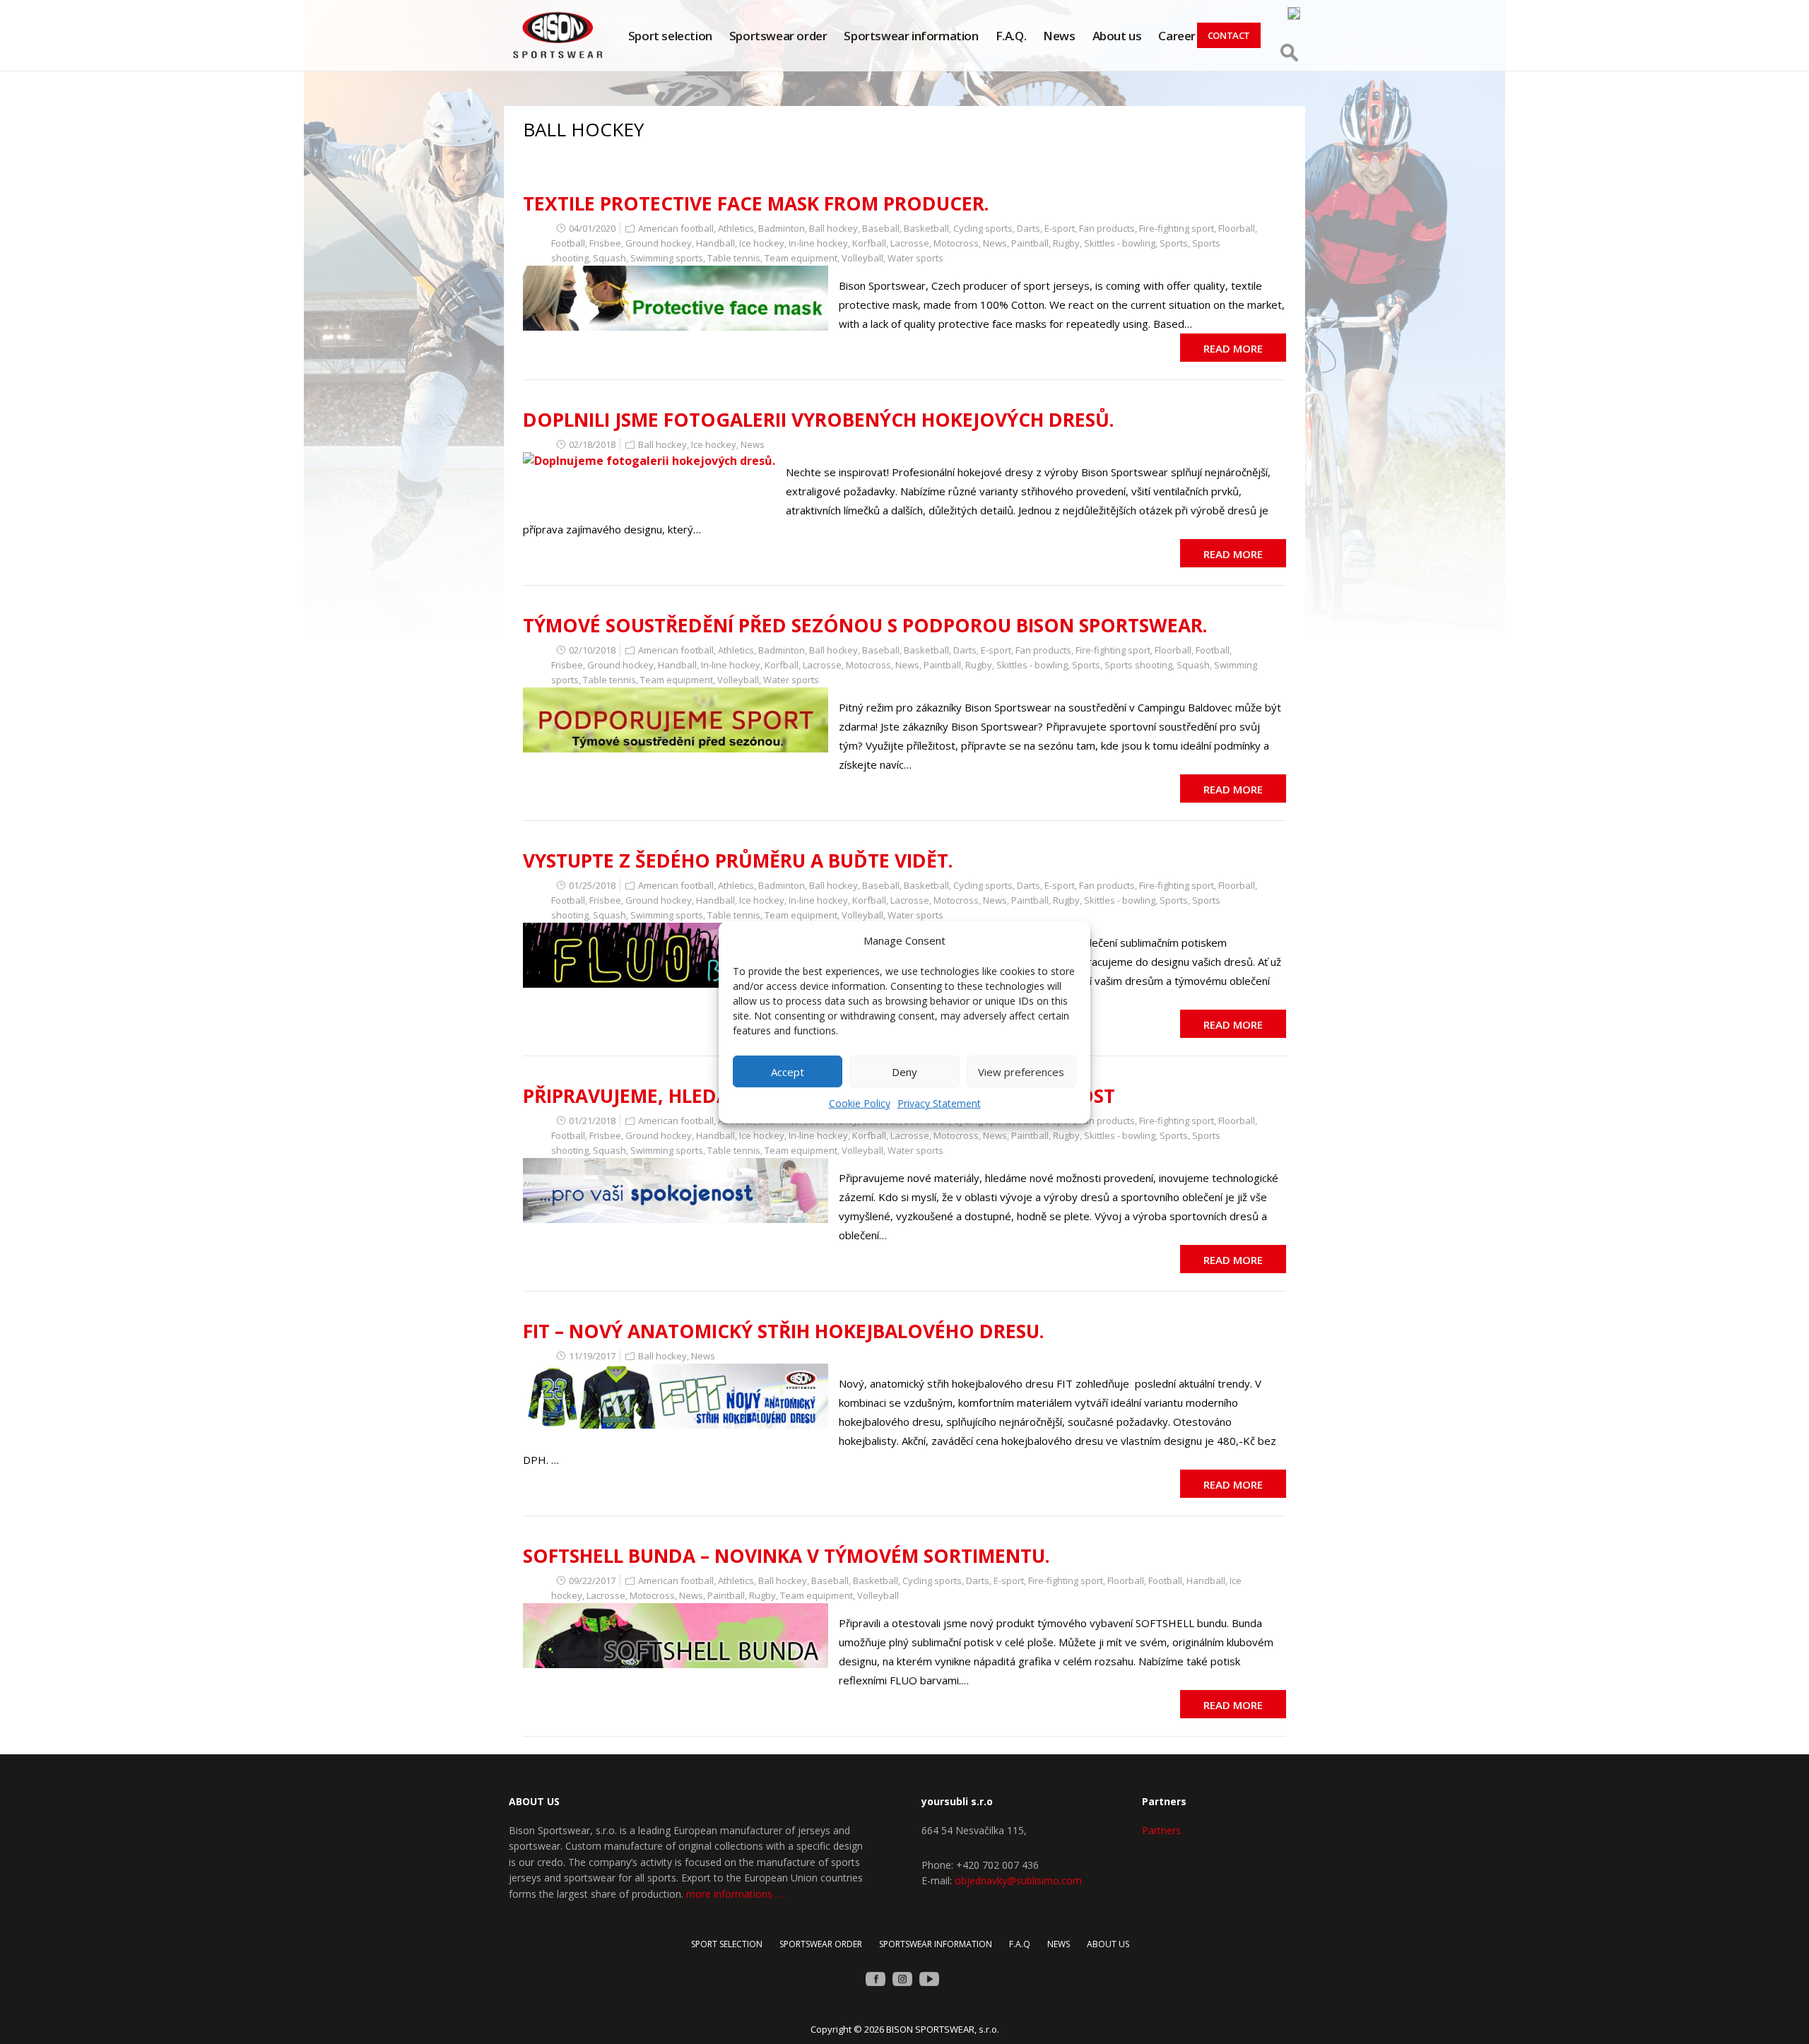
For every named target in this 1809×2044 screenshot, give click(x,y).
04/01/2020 (592, 228)
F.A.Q (1020, 1944)
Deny (904, 1072)
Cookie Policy (860, 1103)
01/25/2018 (592, 885)
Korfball (869, 243)
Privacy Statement (939, 1103)
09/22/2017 (592, 1581)
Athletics (736, 228)
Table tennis (734, 258)
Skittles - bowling (1120, 243)
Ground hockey (659, 243)
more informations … (735, 1894)
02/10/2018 (592, 650)
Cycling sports (983, 228)
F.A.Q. (1011, 36)
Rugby (1066, 243)
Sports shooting (1138, 665)
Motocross (956, 243)
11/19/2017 (592, 1356)
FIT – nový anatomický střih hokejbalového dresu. (784, 1331)
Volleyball (862, 258)
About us (1117, 36)
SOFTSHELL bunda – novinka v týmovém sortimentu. (786, 1556)
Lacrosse (910, 243)
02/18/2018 (592, 444)
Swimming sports (667, 258)
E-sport (1060, 228)
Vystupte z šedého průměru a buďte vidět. (738, 861)
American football (676, 228)
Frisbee (605, 243)
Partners (1161, 1830)
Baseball (881, 228)
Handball (715, 243)
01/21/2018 (592, 1121)
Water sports (915, 258)
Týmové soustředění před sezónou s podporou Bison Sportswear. (865, 625)
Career (1177, 36)
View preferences (1021, 1072)
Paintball (1030, 243)
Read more (1233, 348)
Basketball (926, 228)
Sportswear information (911, 36)
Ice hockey (762, 243)
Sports (1174, 243)
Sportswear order (778, 36)
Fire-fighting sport (1177, 228)
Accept (788, 1072)
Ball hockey (833, 228)
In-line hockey (818, 243)
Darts (1029, 228)
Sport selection (670, 36)
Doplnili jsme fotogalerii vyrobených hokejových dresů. (819, 420)
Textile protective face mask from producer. (756, 203)
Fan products (1107, 228)
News (1059, 36)
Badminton (782, 228)
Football (568, 243)
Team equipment (801, 258)
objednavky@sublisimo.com (1018, 1880)
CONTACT (1229, 35)
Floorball (1237, 228)
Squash (609, 258)
